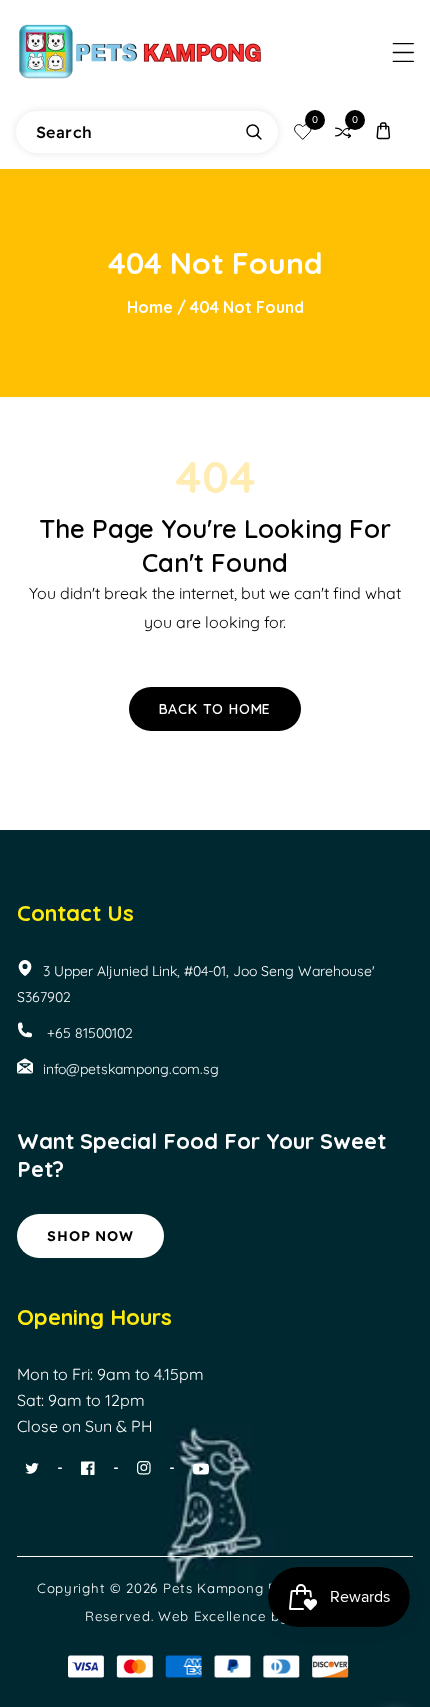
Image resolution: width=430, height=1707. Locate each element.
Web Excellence (212, 1616)
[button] (403, 52)
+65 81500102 (88, 1033)
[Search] (254, 132)
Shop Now (90, 1236)
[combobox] (147, 132)
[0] (303, 132)
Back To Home (215, 709)
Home (150, 307)
